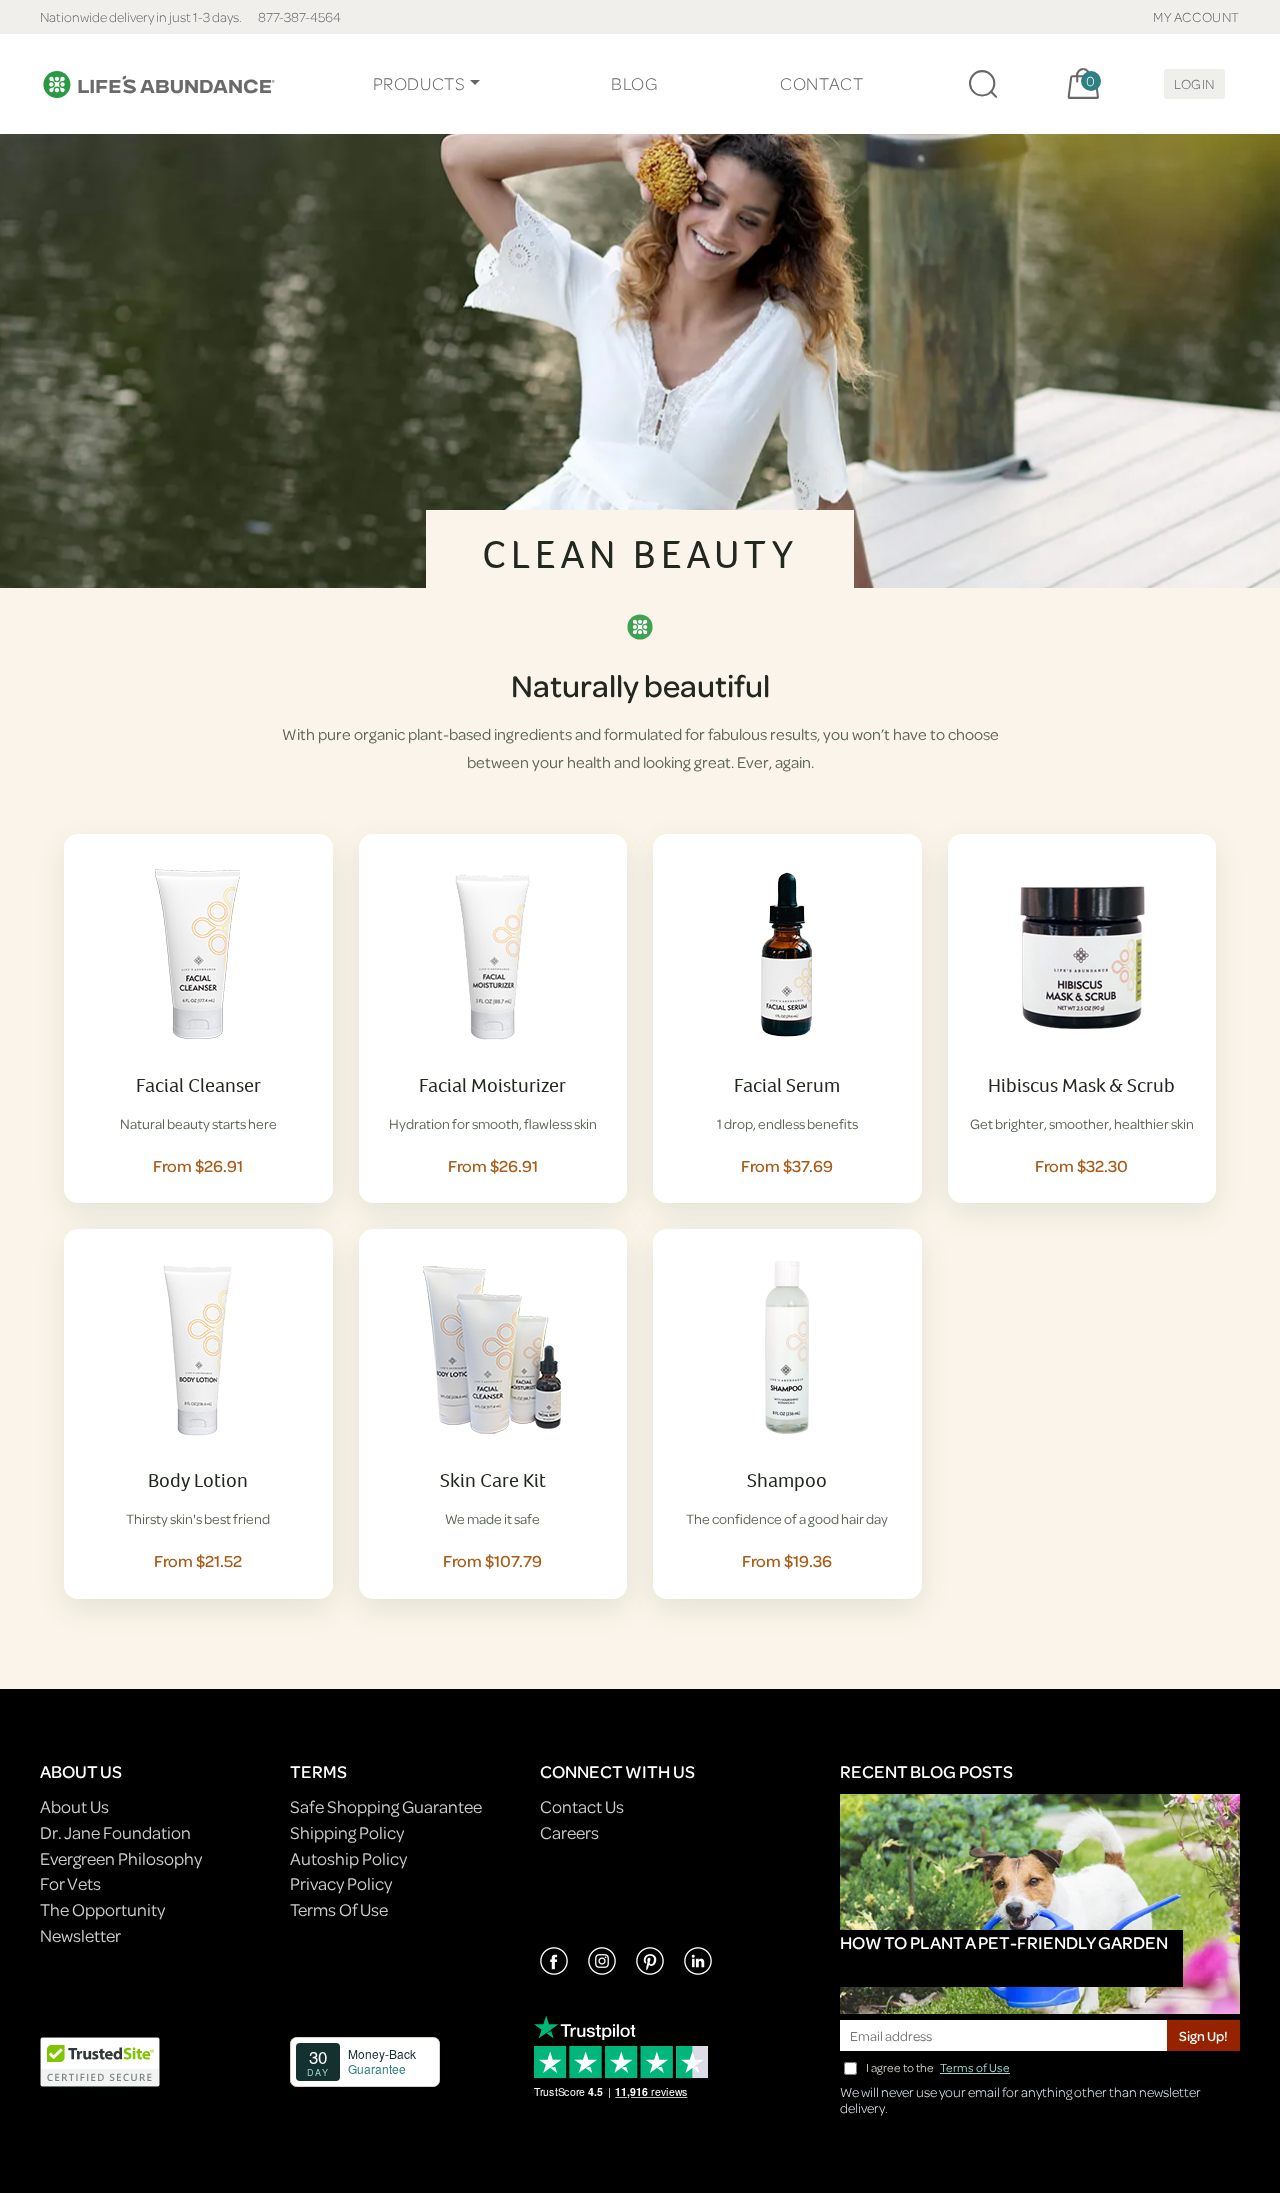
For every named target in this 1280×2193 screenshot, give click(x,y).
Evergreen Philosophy (121, 1858)
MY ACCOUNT (1196, 16)
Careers (569, 1832)
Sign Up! (1203, 2035)
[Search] (983, 84)
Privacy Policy (341, 1883)
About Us (74, 1806)
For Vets (70, 1883)
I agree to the (938, 2067)
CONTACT (821, 83)
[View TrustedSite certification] (100, 2059)
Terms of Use (975, 2067)
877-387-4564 (299, 16)
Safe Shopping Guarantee (386, 1806)
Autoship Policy (348, 1858)
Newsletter (80, 1935)
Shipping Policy (347, 1832)
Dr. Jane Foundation (115, 1832)
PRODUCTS (419, 83)
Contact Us (582, 1806)
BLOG (634, 83)
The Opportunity (102, 1909)
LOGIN (1194, 83)
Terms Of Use (339, 1909)
